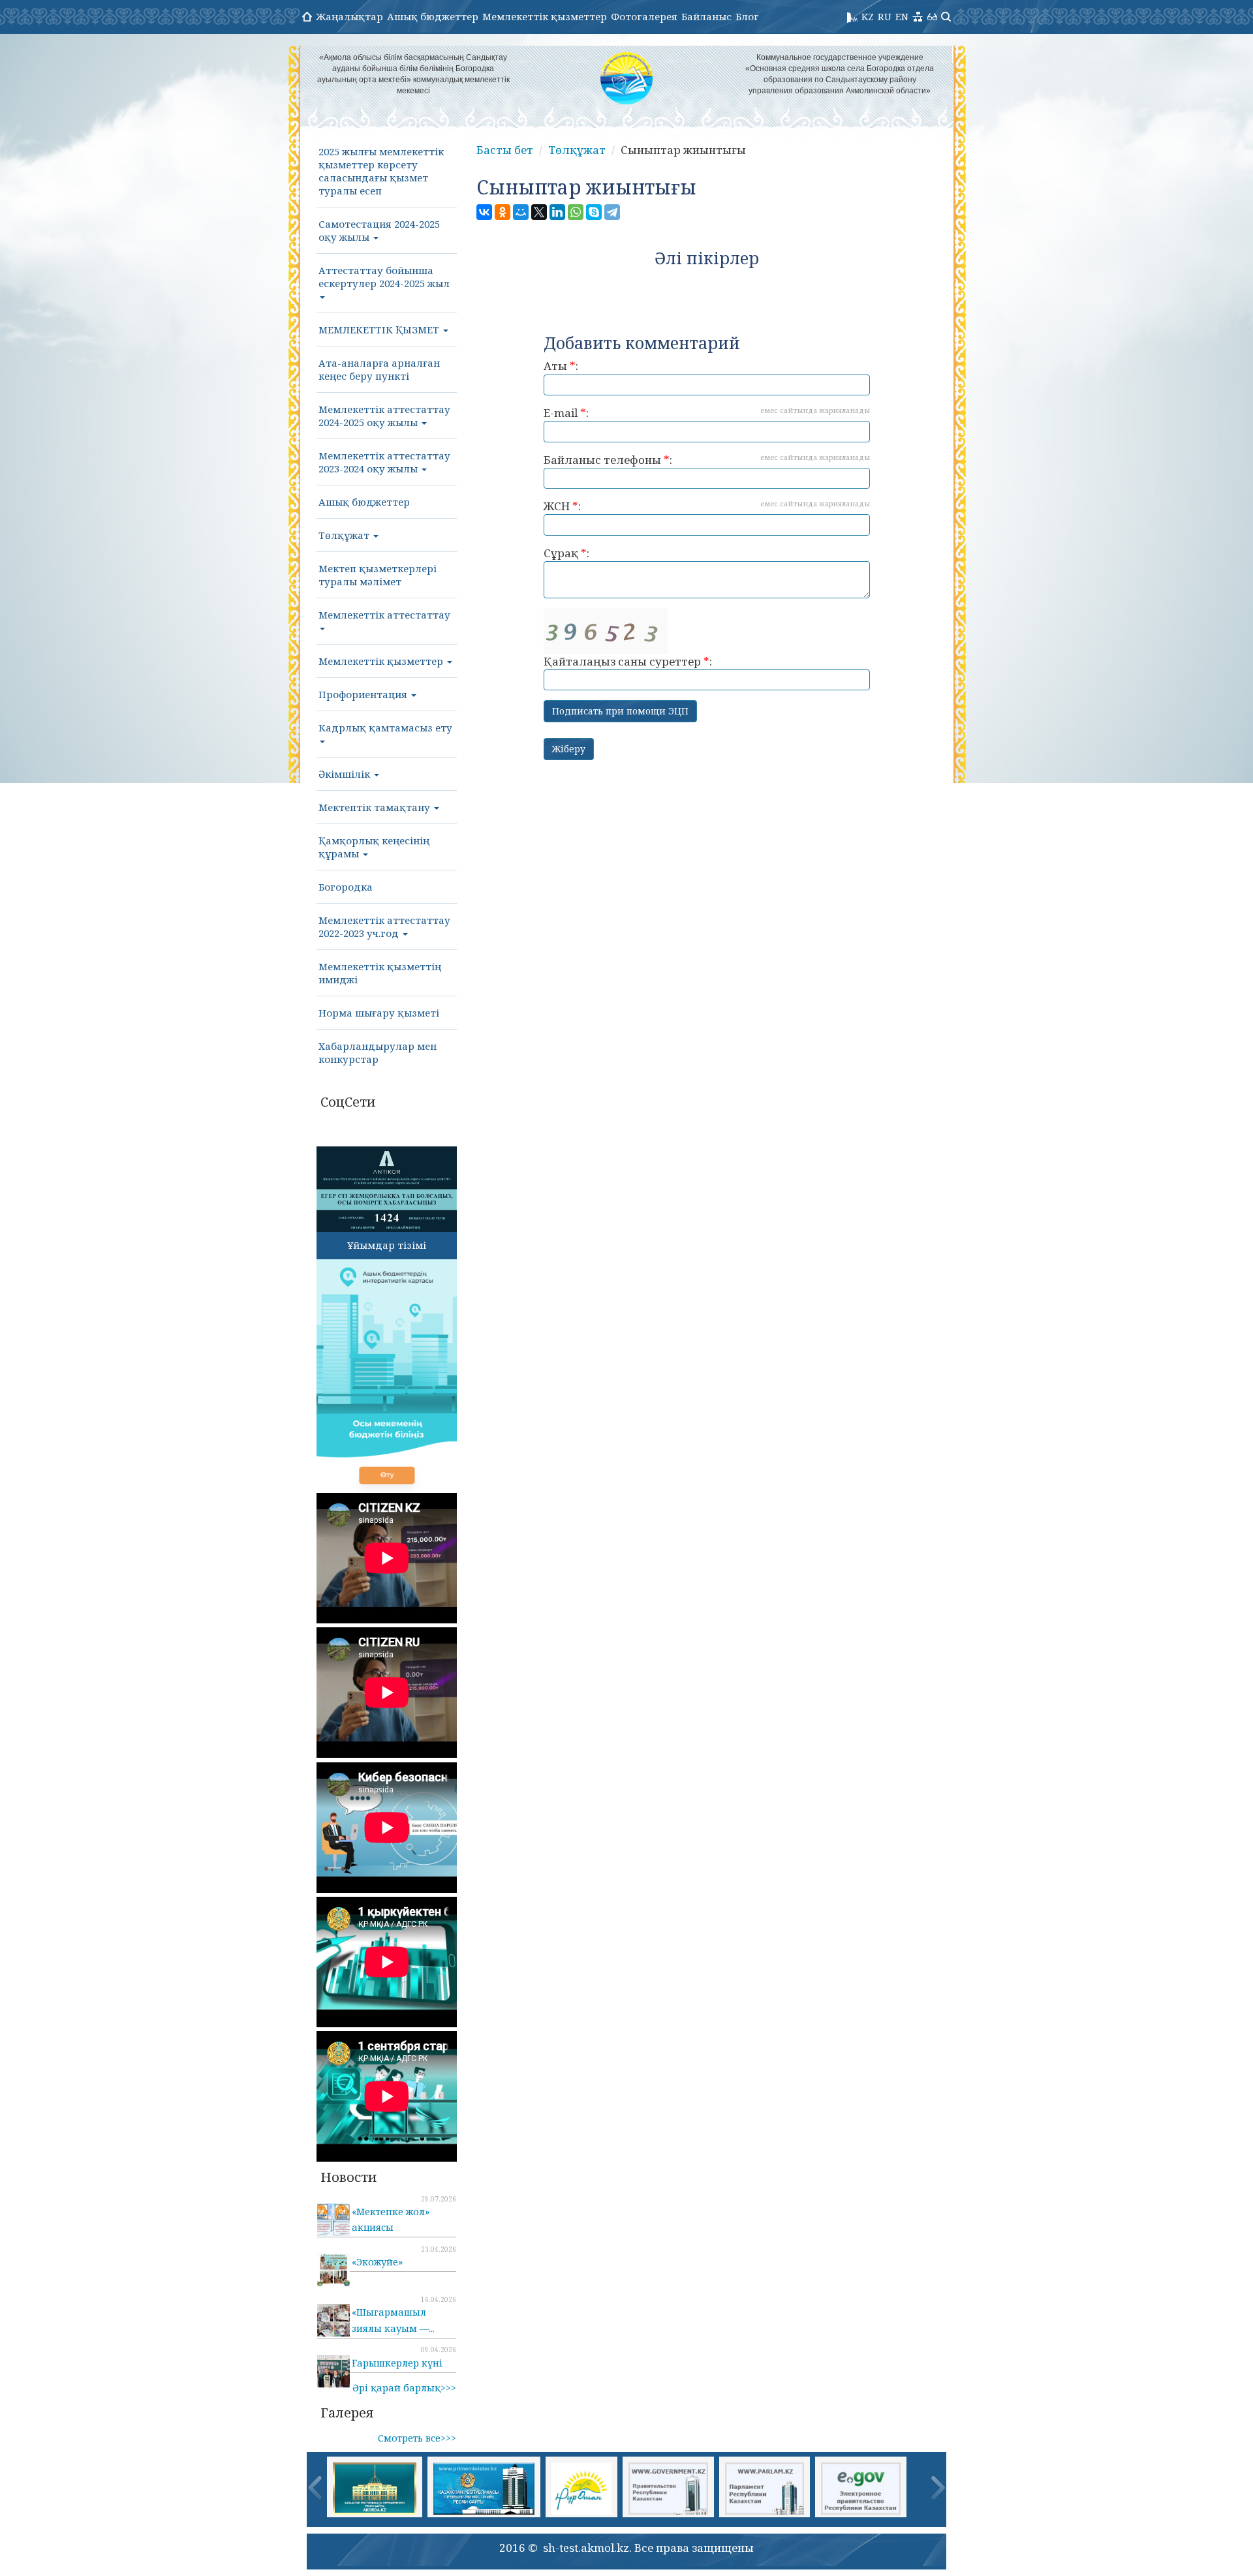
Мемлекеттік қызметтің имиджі (380, 973)
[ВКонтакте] (484, 212)
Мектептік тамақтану (376, 807)
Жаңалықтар (349, 16)
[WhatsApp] (576, 212)
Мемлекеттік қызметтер (545, 16)
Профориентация (364, 694)
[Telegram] (612, 212)
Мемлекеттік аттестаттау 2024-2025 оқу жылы (384, 416)
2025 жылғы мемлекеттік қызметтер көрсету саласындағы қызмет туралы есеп (381, 171)
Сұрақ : (566, 553)
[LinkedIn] (557, 212)
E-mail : (707, 413)
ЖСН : (707, 506)
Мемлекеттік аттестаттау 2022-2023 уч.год (384, 927)
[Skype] (594, 212)
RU (885, 16)
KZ (868, 16)
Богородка (346, 887)
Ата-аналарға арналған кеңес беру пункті (379, 369)
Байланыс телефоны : (707, 460)
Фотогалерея (644, 16)
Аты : (561, 366)
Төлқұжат (345, 535)
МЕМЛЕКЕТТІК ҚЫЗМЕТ (380, 330)
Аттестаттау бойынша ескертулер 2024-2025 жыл (384, 277)
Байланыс (706, 16)
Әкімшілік (346, 774)
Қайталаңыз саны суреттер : (628, 661)
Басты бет (505, 150)
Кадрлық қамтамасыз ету (385, 728)
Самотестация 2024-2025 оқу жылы (379, 230)
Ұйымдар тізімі (387, 1245)
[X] (539, 212)
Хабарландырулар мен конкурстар (378, 1052)
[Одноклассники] (503, 212)
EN (902, 16)
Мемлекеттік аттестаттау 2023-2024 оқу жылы (384, 462)
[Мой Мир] (521, 212)
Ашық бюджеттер (433, 16)
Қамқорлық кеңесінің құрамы (374, 847)
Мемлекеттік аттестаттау (384, 615)
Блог (747, 16)
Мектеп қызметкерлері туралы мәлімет (378, 575)
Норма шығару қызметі (379, 1013)
